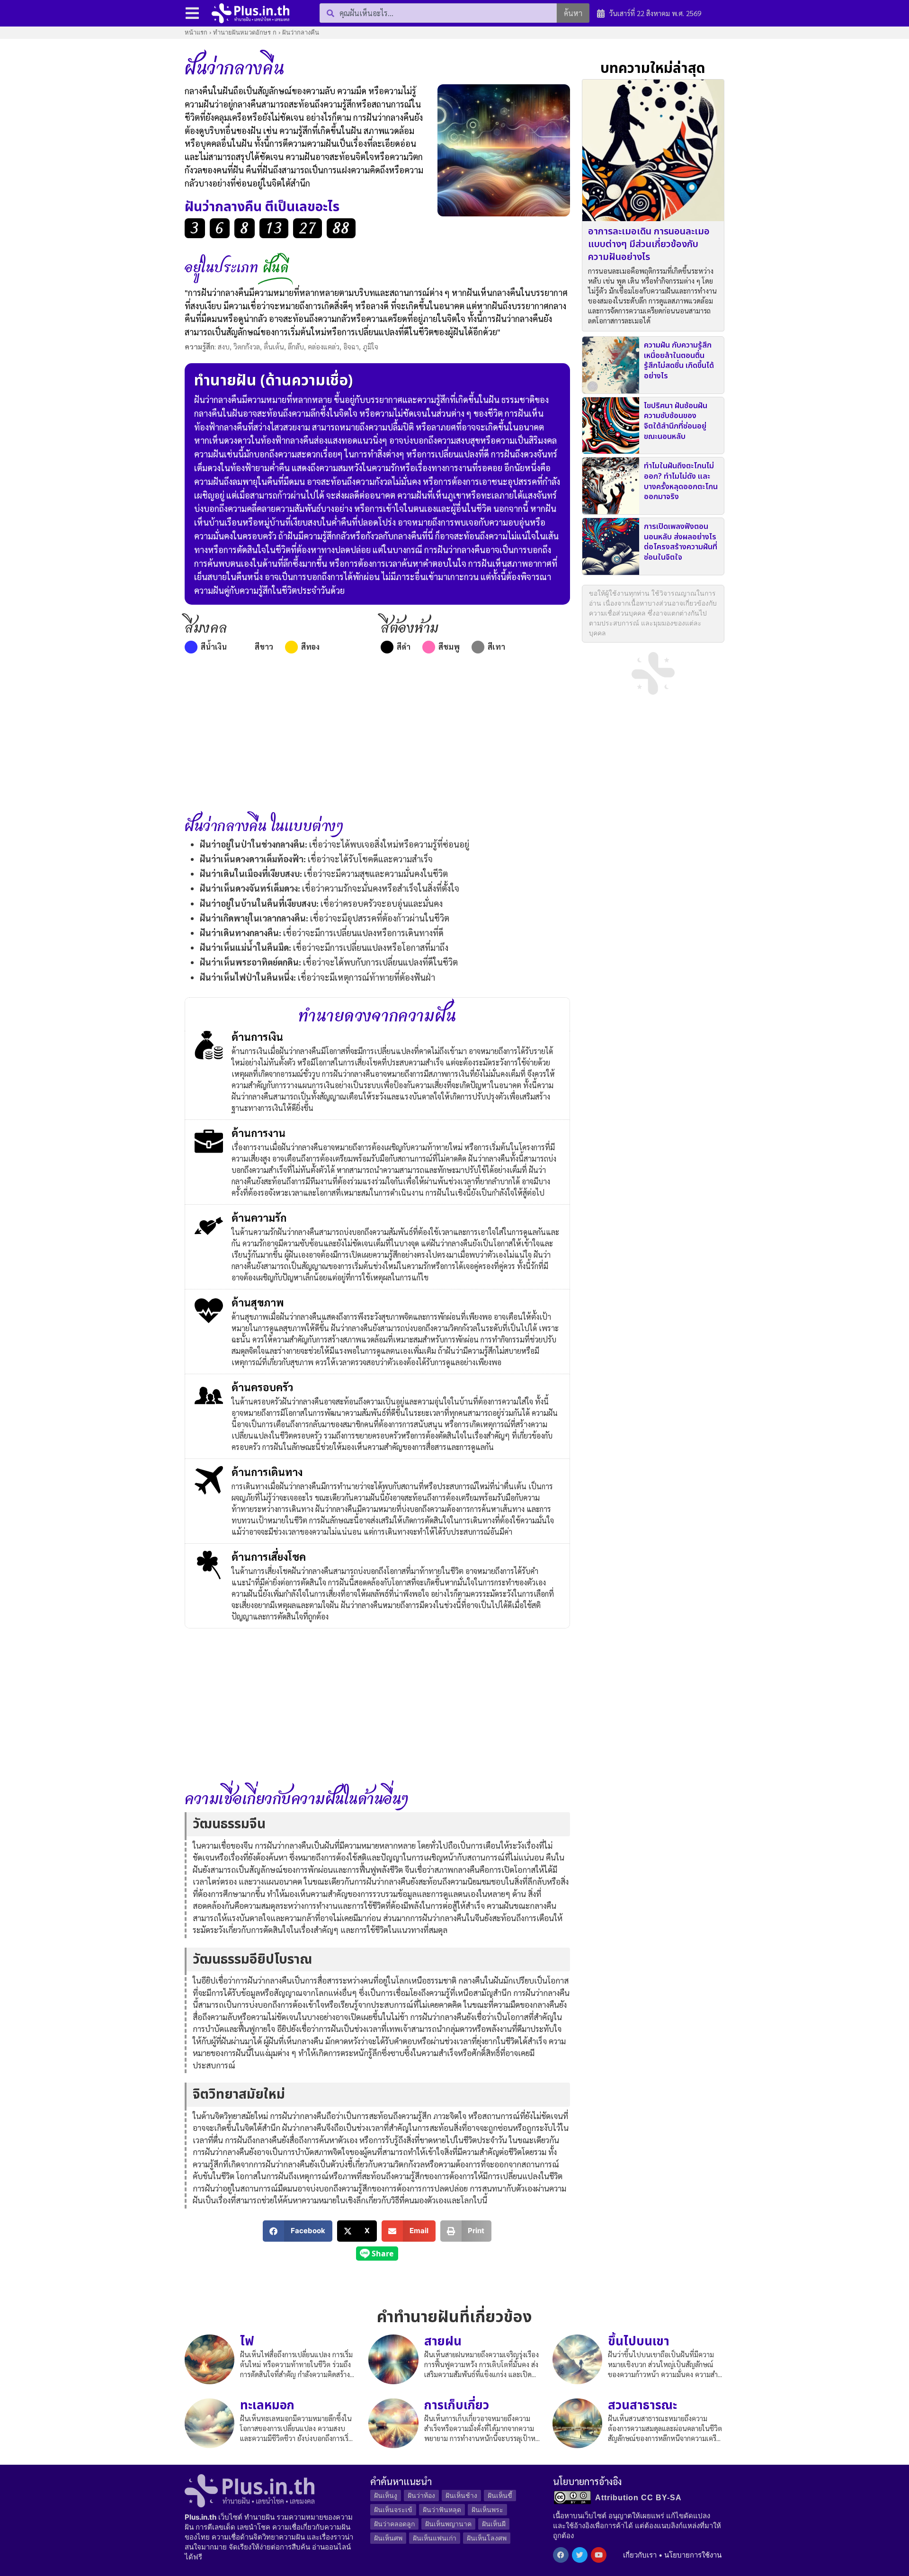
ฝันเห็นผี (494, 2524)
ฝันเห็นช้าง (461, 2495)
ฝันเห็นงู (386, 2495)
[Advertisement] (377, 737)
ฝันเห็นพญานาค (448, 2524)
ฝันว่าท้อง (421, 2495)
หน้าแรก (196, 32)
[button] (298, 2231)
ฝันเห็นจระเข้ (393, 2509)
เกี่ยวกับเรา (640, 2555)
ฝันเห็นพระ (487, 2509)
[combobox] (438, 13)
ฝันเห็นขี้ (500, 2495)
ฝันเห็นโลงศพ (487, 2538)
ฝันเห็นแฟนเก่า (435, 2538)
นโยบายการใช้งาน (693, 2555)
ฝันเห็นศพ (388, 2538)
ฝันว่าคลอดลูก (394, 2524)
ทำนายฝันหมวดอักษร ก (245, 32)
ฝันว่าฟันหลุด (442, 2509)
